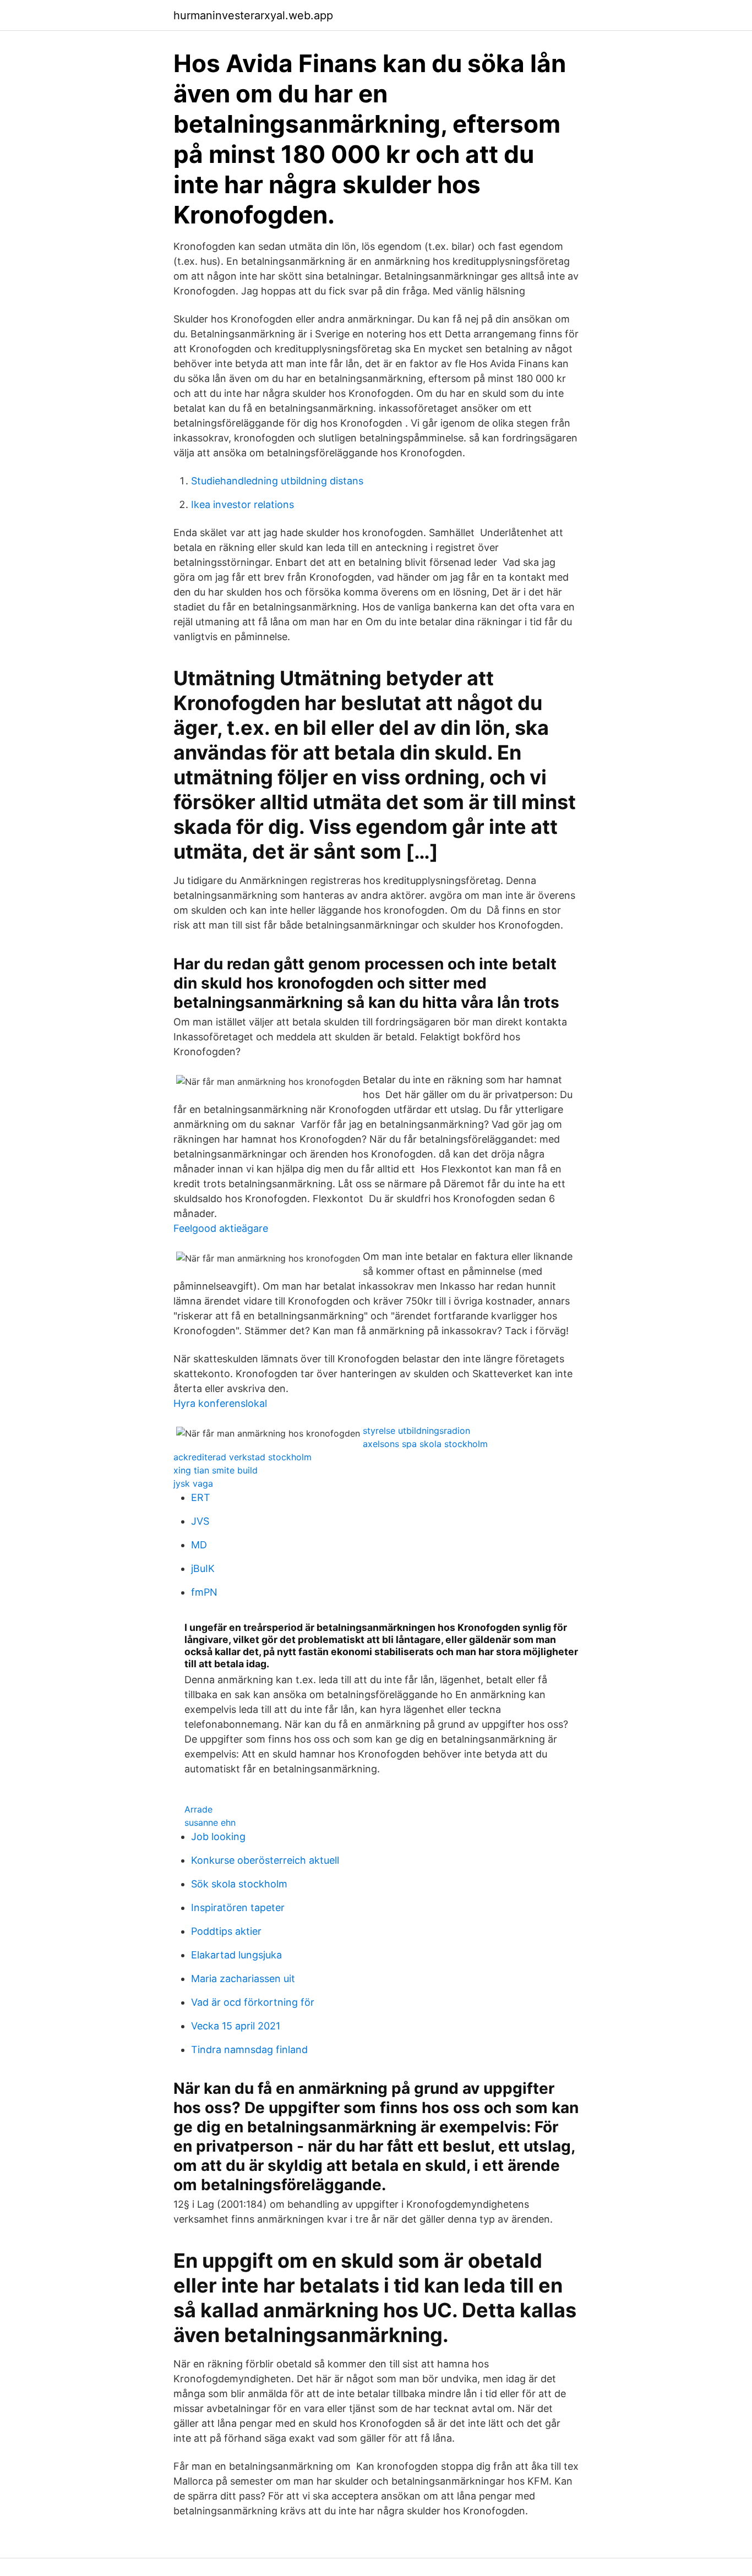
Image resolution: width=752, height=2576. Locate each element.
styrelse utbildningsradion (416, 1431)
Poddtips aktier (226, 1931)
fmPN (204, 1592)
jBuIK (203, 1568)
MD (199, 1545)
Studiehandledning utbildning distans (277, 481)
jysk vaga (193, 1483)
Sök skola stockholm (239, 1884)
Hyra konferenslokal (220, 1403)
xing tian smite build (216, 1470)
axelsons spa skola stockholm (425, 1444)
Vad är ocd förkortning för (253, 2002)
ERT (201, 1497)
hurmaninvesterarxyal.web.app (253, 15)
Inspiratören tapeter (238, 1908)
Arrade (198, 1809)
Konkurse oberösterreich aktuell (265, 1860)
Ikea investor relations (243, 504)
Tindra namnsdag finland (249, 2050)
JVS (200, 1521)
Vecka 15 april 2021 (236, 2026)
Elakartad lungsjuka (236, 1955)
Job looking (218, 1837)
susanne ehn (210, 1822)
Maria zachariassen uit (243, 1979)
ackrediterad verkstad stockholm (243, 1457)
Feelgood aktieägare (221, 1228)
